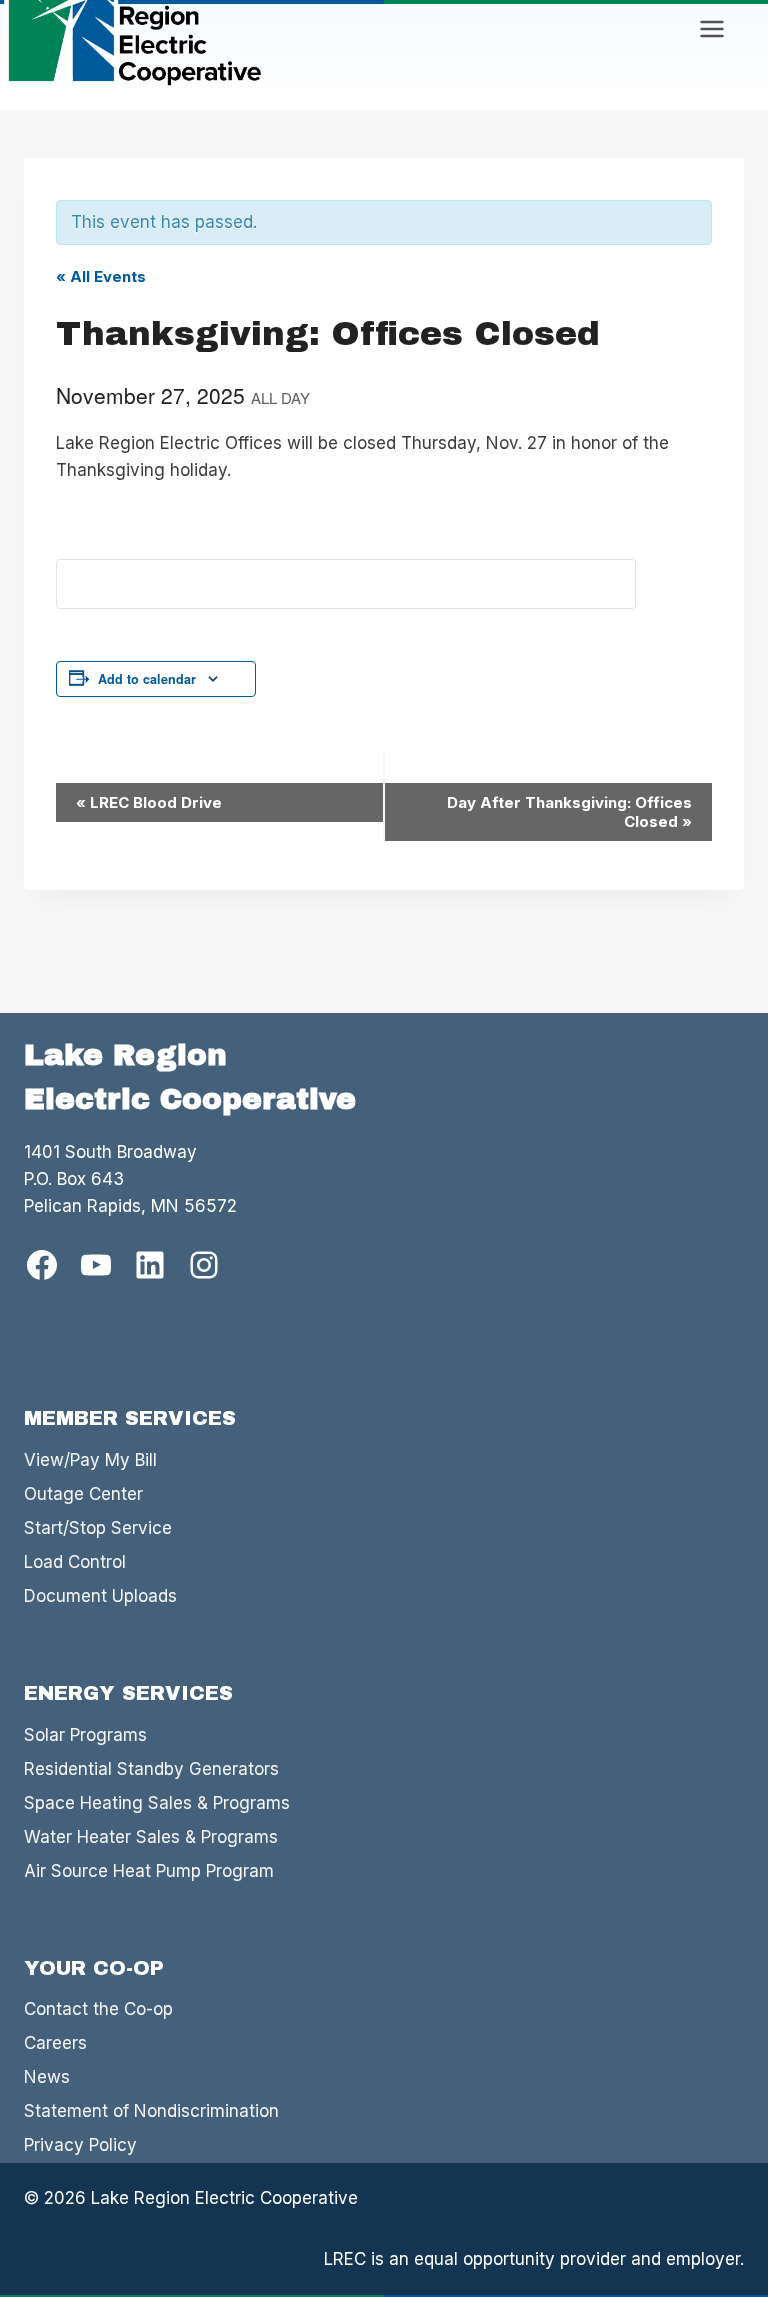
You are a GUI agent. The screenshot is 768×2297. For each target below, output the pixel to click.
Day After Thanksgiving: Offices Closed (569, 812)
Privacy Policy (80, 2145)
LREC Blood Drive (149, 802)
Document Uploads (100, 1596)
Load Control (75, 1562)
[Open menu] (711, 29)
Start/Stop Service (98, 1528)
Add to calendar (147, 679)
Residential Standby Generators (151, 1769)
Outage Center (83, 1494)
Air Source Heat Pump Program (149, 1871)
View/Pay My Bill (90, 1460)
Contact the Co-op (98, 2009)
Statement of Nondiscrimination (151, 2111)
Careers (55, 2043)
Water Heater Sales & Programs (151, 1837)
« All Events (101, 276)
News (47, 2077)
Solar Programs (85, 1735)
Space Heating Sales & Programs (157, 1803)
